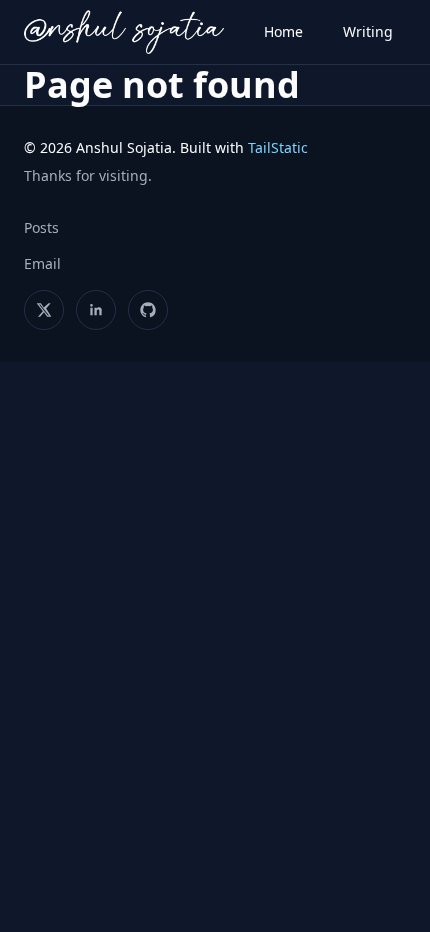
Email (42, 263)
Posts (41, 227)
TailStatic (278, 147)
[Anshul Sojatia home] (124, 32)
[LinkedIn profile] (96, 310)
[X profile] (44, 310)
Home (283, 31)
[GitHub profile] (148, 310)
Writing (368, 31)
